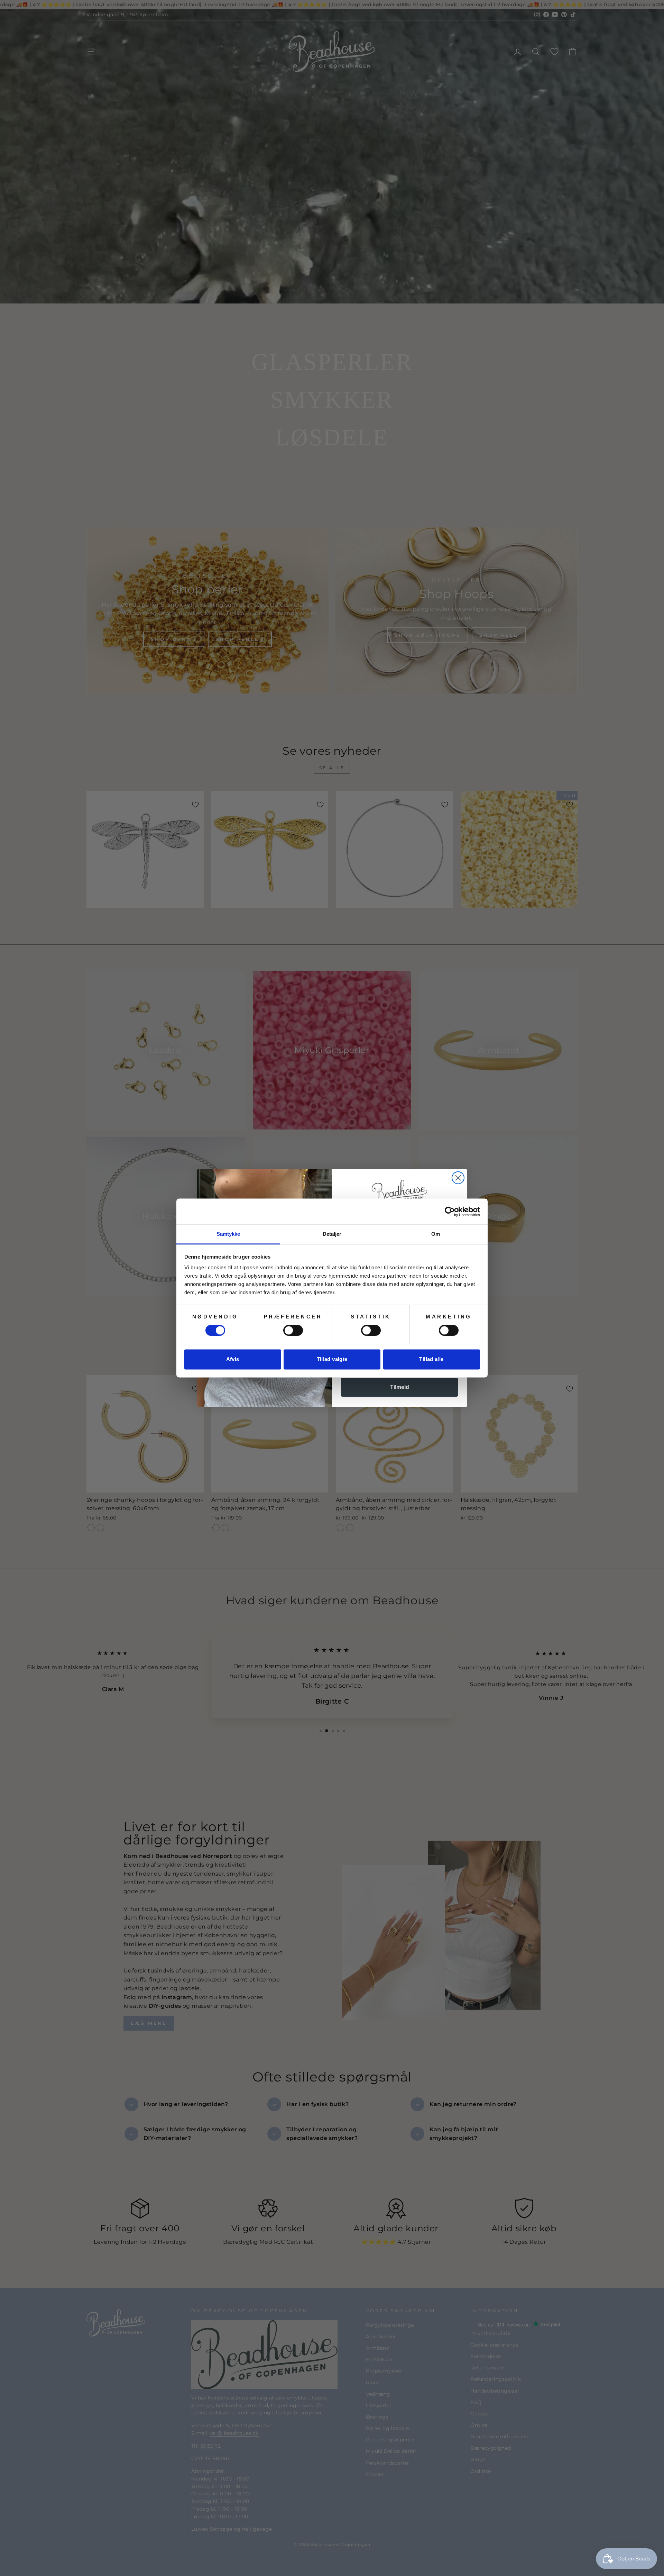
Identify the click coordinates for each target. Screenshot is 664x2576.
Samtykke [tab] (228, 1234)
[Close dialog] (458, 1178)
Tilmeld (400, 1387)
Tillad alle (431, 1359)
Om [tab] (436, 1234)
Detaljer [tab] (332, 1234)
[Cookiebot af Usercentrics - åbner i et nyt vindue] (450, 1212)
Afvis (233, 1359)
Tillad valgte (332, 1359)
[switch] (293, 1331)
